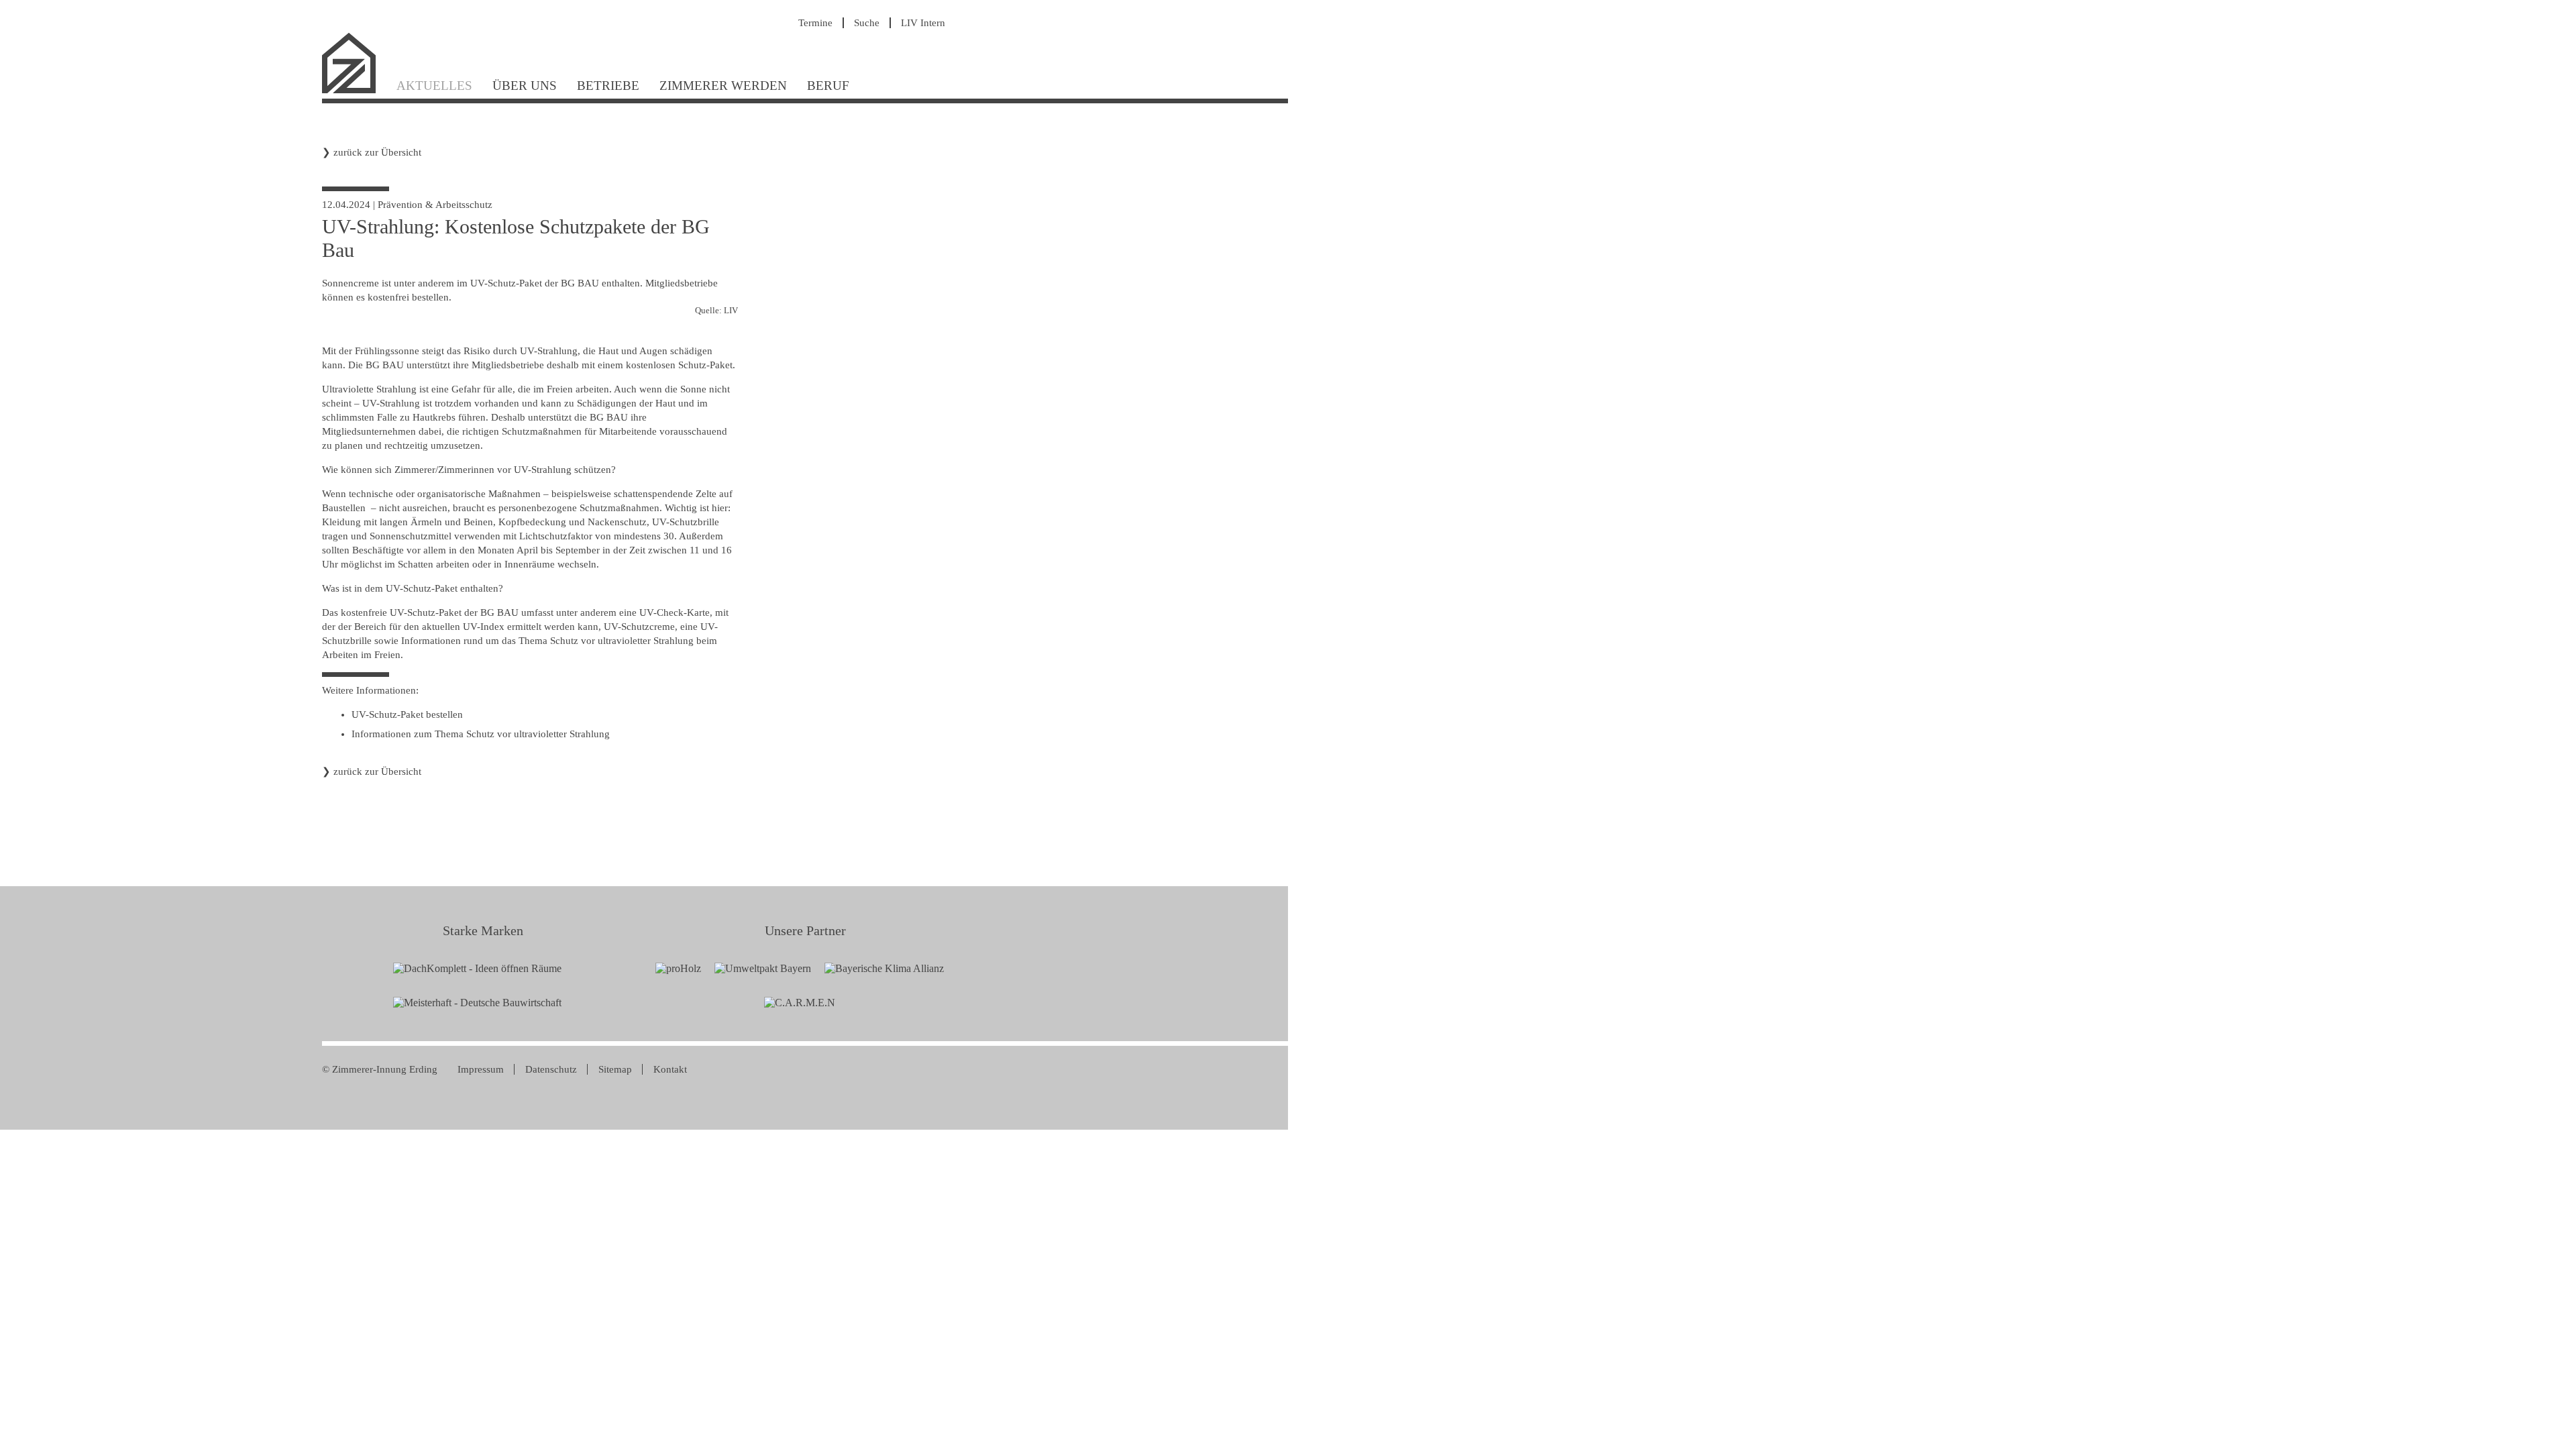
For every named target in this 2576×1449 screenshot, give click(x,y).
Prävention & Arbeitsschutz (435, 205)
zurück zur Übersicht (377, 152)
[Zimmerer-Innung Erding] (354, 92)
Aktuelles (434, 86)
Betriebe (608, 86)
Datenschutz (551, 1069)
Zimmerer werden (723, 86)
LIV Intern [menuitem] (923, 23)
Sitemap (615, 1069)
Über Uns (525, 86)
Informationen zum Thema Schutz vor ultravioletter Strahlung (481, 734)
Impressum (481, 1069)
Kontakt (670, 1069)
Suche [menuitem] (867, 23)
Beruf (828, 86)
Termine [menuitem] (815, 23)
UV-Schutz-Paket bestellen (407, 714)
